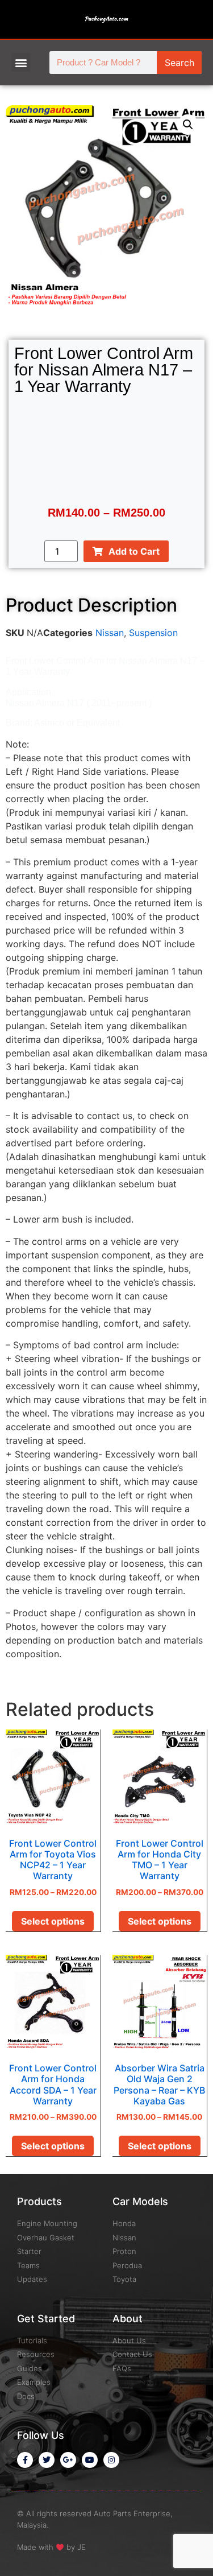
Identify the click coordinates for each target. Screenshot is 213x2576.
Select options (53, 1921)
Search (179, 63)
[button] (21, 62)
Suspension (153, 633)
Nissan (110, 633)
